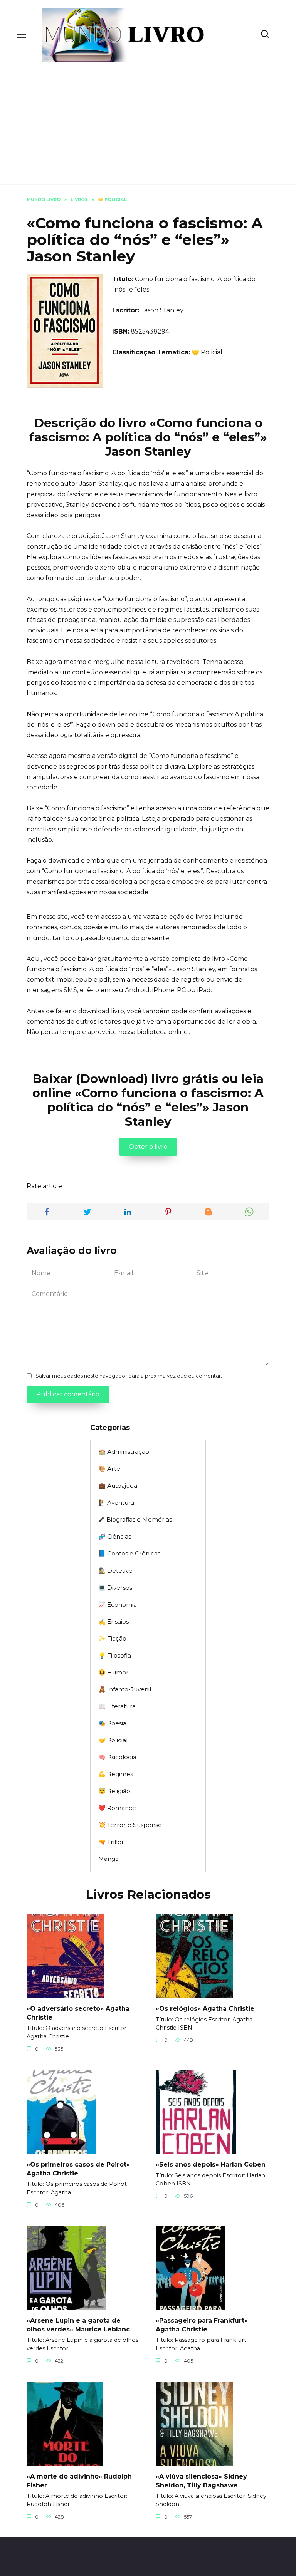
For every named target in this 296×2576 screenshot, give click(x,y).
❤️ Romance (117, 1808)
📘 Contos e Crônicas (129, 1553)
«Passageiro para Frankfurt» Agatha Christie (202, 2325)
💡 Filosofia (115, 1655)
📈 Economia (118, 1605)
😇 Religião (114, 1791)
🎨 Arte (109, 1469)
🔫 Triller (111, 1842)
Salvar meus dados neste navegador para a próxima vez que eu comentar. (129, 1376)
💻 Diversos (115, 1588)
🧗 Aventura (116, 1503)
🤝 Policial (207, 352)
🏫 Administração (124, 1452)
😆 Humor (114, 1672)
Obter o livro (148, 1147)
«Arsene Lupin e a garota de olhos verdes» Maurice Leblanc (78, 2325)
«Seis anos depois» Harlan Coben (211, 2165)
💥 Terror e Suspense (130, 1825)
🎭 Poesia (112, 1723)
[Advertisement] (148, 119)
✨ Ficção (112, 1638)
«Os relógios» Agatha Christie (205, 2009)
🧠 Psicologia (117, 1757)
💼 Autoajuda (118, 1486)
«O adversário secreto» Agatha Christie (78, 2013)
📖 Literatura (117, 1706)
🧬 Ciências (115, 1536)
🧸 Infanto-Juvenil (125, 1689)
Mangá (108, 1859)
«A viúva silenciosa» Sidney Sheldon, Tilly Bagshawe (201, 2481)
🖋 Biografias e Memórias (135, 1519)
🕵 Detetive (115, 1571)
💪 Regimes (116, 1774)
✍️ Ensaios (114, 1622)
